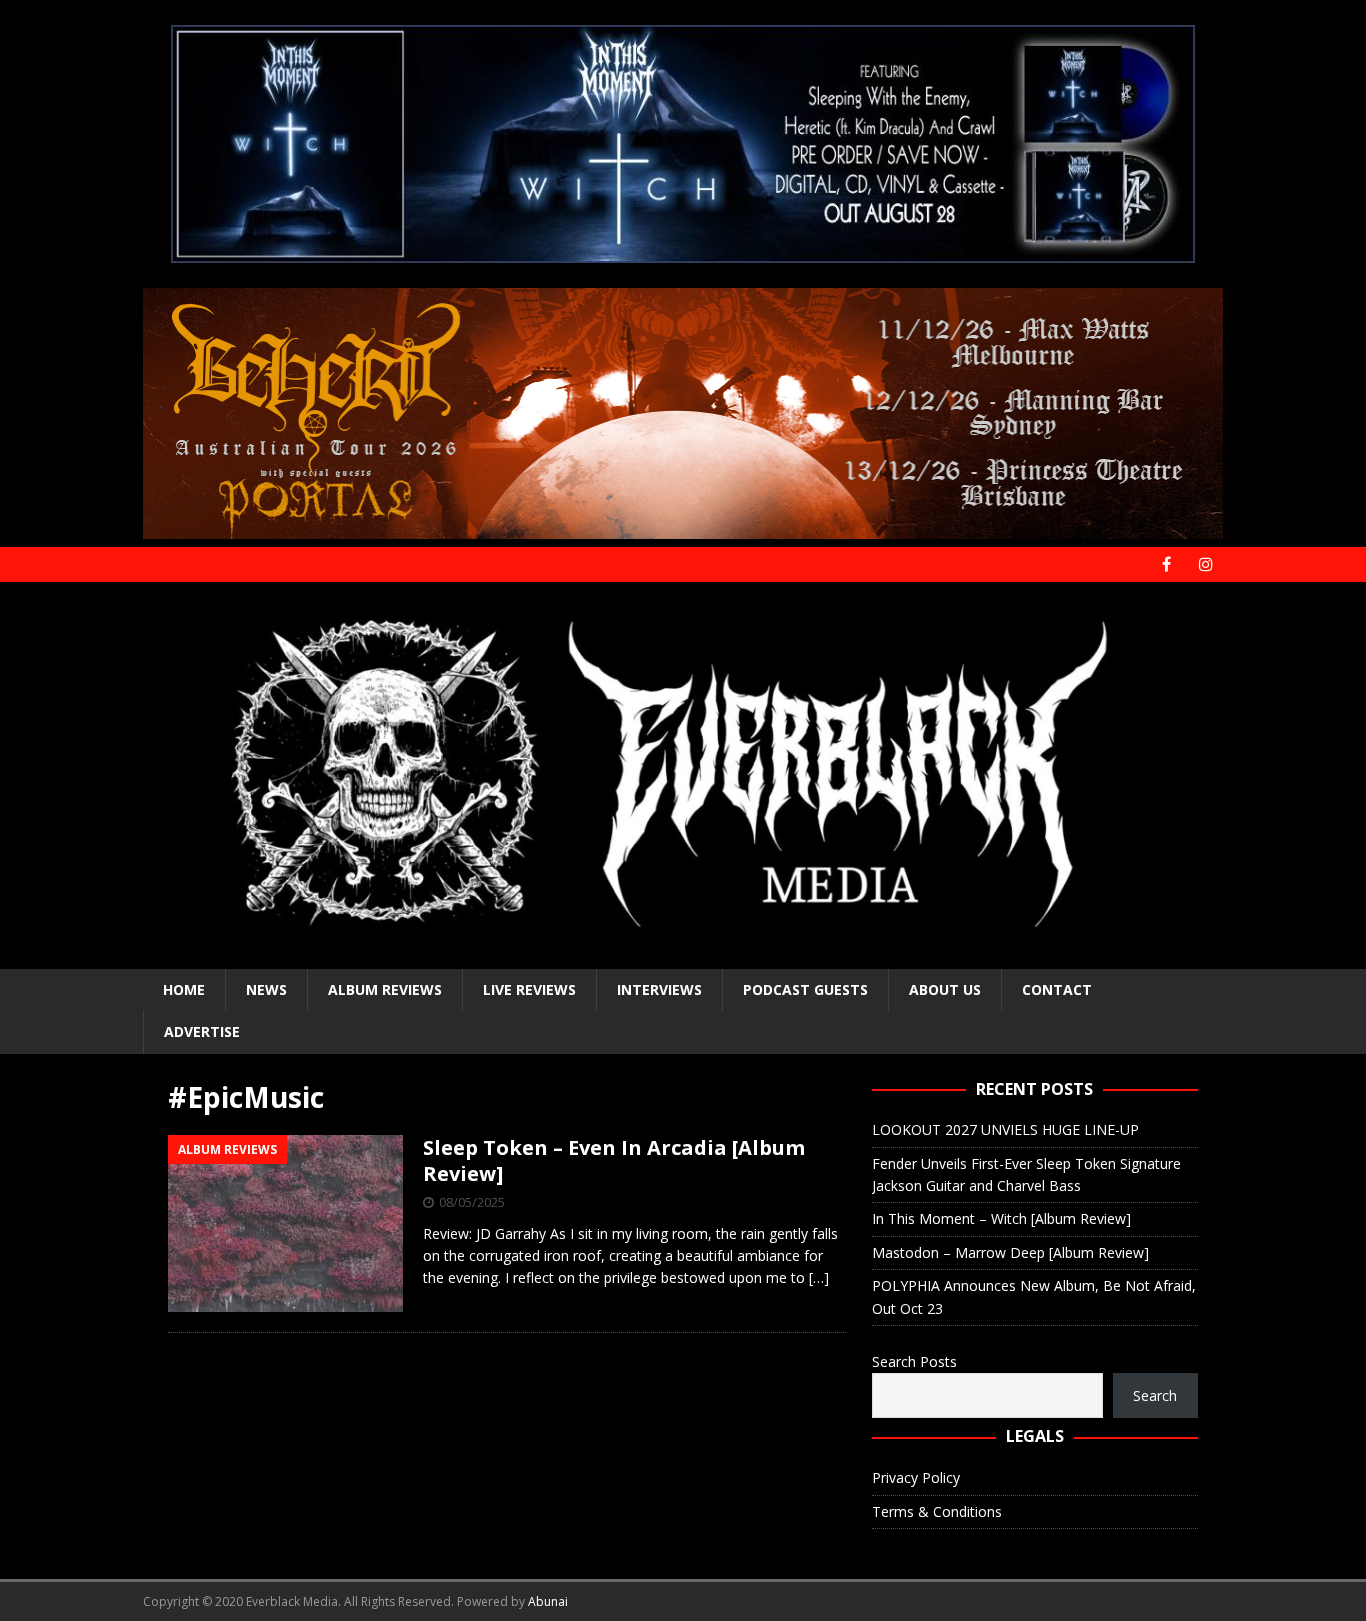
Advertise (202, 1031)
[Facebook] (1166, 564)
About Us (945, 989)
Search (1155, 1395)
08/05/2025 (472, 1202)
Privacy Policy (916, 1477)
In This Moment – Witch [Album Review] (1001, 1218)
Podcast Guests (805, 989)
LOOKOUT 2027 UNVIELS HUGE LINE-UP (1005, 1129)
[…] (819, 1277)
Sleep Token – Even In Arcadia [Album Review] (614, 1160)
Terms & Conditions (937, 1511)
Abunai (548, 1601)
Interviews (659, 989)
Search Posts (914, 1361)
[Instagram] (1205, 564)
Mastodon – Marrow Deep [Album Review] (1010, 1252)
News (266, 989)
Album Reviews (385, 989)
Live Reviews (529, 989)
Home (184, 989)
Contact (1057, 989)
